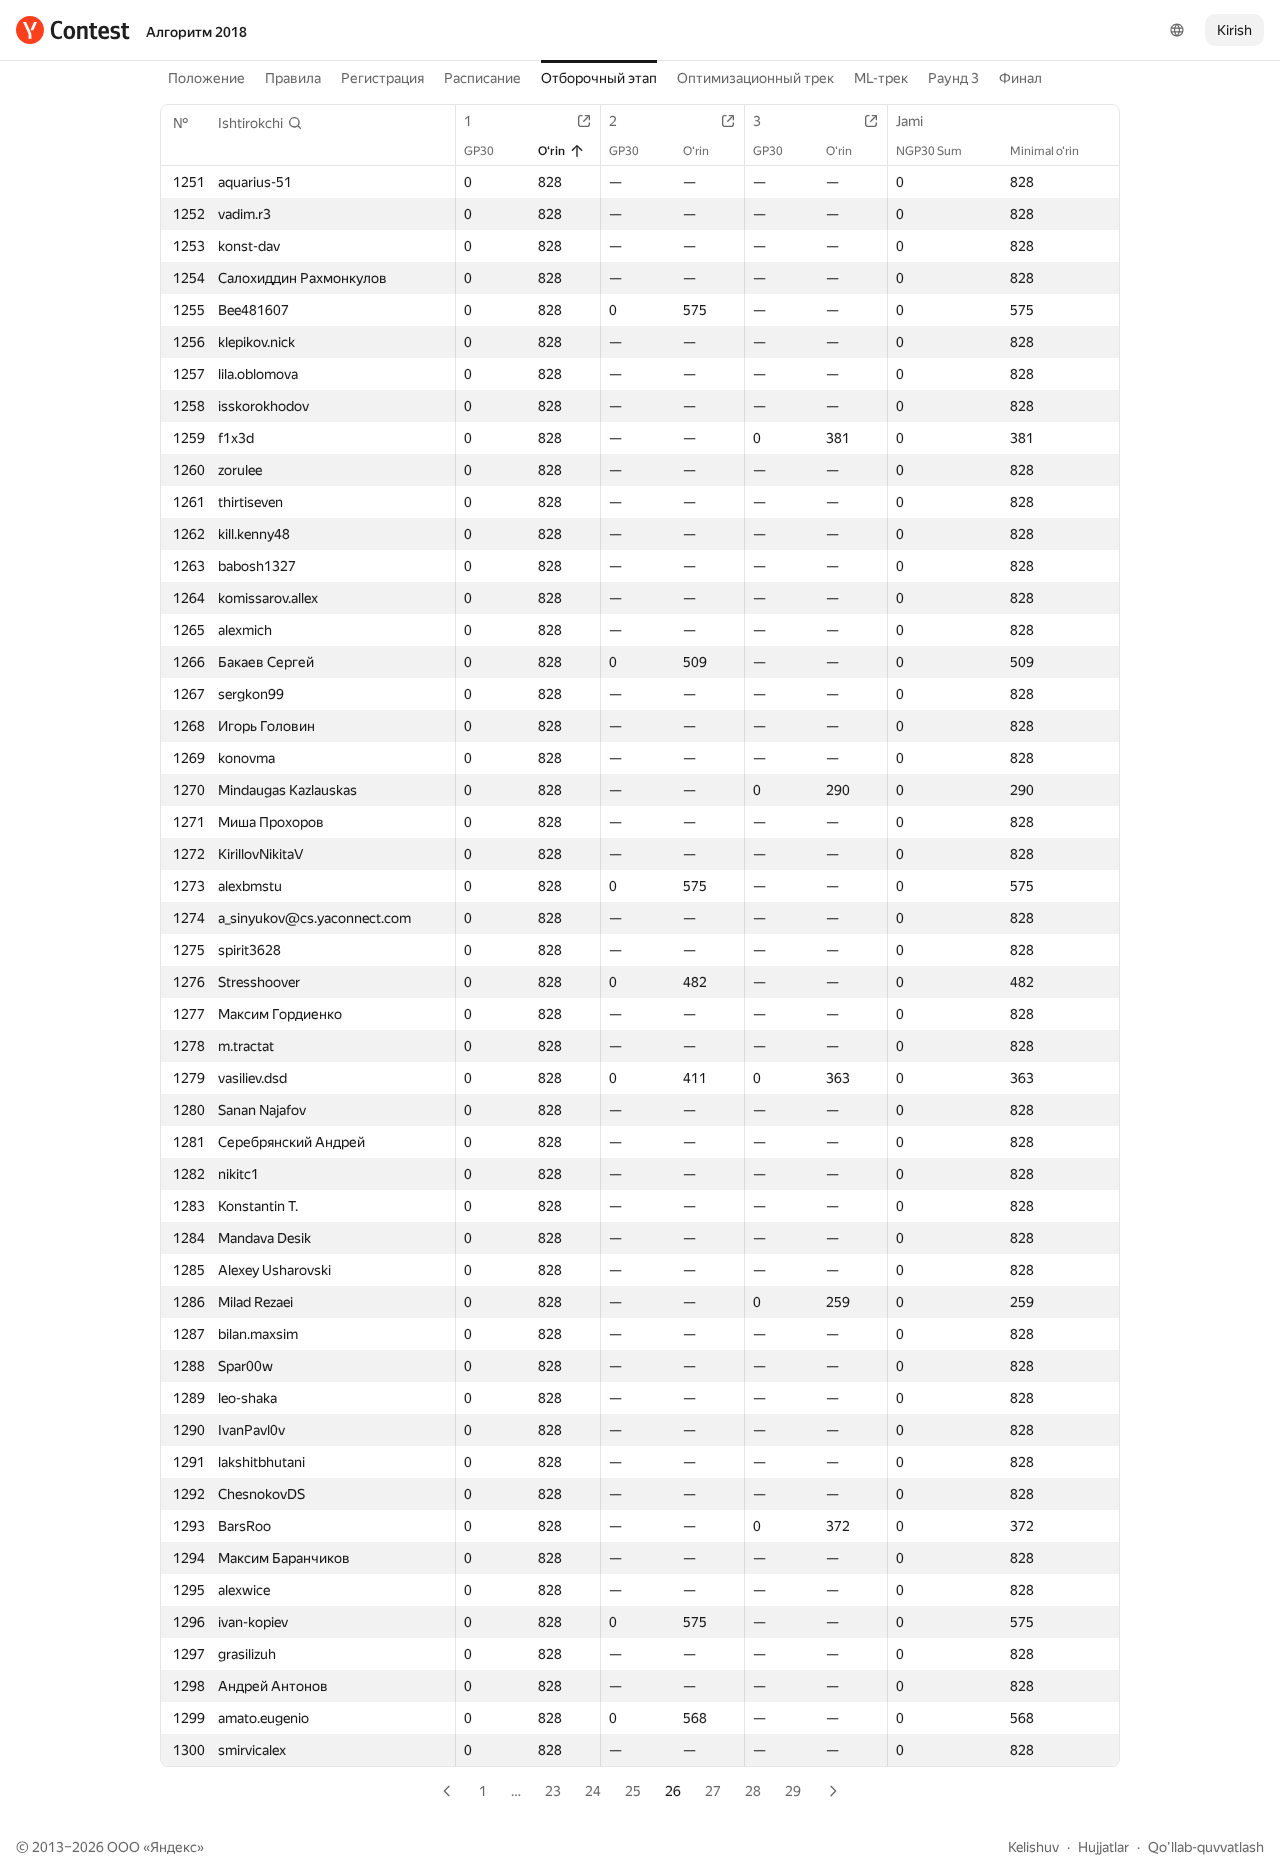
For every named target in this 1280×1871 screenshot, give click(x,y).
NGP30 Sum (929, 151)
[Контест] (73, 30)
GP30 (479, 151)
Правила (293, 78)
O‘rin (551, 151)
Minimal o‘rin (1044, 151)
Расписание (482, 78)
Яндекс (173, 1847)
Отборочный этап (599, 78)
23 (553, 1791)
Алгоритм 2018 (196, 32)
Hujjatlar (1103, 1847)
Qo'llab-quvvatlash (1206, 1847)
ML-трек (881, 78)
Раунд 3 (953, 78)
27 (713, 1791)
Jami (909, 121)
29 (793, 1791)
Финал (1020, 78)
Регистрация (382, 78)
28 (753, 1791)
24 (593, 1791)
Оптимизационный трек (755, 78)
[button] (260, 123)
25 (633, 1791)
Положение (206, 78)
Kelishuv (1033, 1847)
